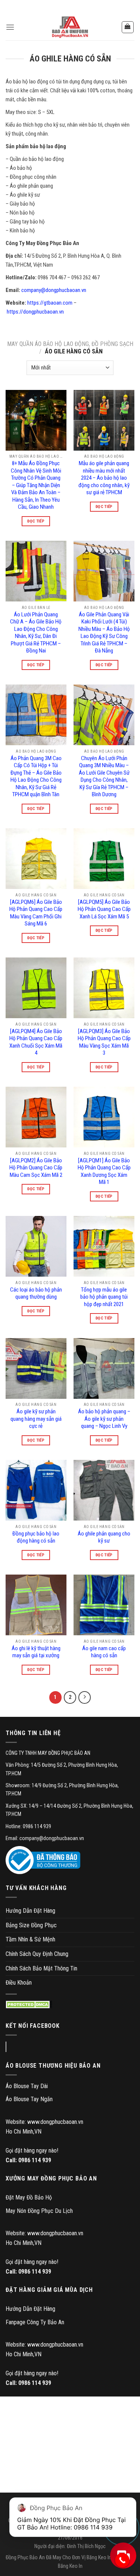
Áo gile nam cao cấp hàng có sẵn (104, 1652)
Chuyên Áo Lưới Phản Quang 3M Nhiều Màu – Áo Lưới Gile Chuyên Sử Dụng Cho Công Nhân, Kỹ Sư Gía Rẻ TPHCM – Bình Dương (104, 776)
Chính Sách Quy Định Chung (37, 1954)
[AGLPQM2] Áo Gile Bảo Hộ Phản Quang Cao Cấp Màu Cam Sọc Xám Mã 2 (36, 1168)
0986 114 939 (35, 2160)
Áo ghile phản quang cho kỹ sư (104, 1537)
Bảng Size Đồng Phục (31, 1925)
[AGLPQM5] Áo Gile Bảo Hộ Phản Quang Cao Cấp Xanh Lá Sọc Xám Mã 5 (104, 909)
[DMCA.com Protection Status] (29, 2005)
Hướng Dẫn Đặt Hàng (30, 1911)
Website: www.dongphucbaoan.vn (44, 2122)
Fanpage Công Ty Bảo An (35, 2322)
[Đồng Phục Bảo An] (70, 27)
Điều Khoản (19, 1983)
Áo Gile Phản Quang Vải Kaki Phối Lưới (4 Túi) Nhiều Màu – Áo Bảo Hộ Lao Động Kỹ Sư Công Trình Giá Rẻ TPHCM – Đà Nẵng (104, 633)
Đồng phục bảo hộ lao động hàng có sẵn (36, 1537)
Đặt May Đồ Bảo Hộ (29, 2197)
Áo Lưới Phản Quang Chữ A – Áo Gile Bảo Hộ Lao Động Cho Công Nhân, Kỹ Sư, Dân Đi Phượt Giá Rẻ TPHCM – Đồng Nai (36, 633)
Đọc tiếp (36, 521)
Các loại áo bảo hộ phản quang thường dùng (36, 1293)
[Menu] (10, 27)
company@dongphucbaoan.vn (54, 290)
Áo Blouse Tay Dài (27, 2086)
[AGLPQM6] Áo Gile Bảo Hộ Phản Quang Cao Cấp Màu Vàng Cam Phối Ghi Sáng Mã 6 (36, 913)
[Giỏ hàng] (128, 27)
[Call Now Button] (122, 2560)
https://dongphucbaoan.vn (35, 312)
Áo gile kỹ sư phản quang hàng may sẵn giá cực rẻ (36, 1419)
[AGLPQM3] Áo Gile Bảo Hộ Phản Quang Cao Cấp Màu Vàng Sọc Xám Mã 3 (104, 1042)
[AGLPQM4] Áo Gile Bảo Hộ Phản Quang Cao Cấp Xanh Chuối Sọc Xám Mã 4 (36, 1042)
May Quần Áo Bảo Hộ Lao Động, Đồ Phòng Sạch (70, 344)
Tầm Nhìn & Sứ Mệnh (30, 1939)
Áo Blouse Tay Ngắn (29, 2099)
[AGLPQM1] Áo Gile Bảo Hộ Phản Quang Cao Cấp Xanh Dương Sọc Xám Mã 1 (104, 1171)
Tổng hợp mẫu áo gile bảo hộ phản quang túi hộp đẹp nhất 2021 (104, 1297)
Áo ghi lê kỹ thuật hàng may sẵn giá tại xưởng (36, 1652)
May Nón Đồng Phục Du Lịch (39, 2211)
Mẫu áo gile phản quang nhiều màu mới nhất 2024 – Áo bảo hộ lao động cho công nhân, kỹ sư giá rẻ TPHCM (104, 478)
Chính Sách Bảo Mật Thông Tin (41, 1968)
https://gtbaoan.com (50, 303)
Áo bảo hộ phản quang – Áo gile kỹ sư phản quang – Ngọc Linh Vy (104, 1419)
